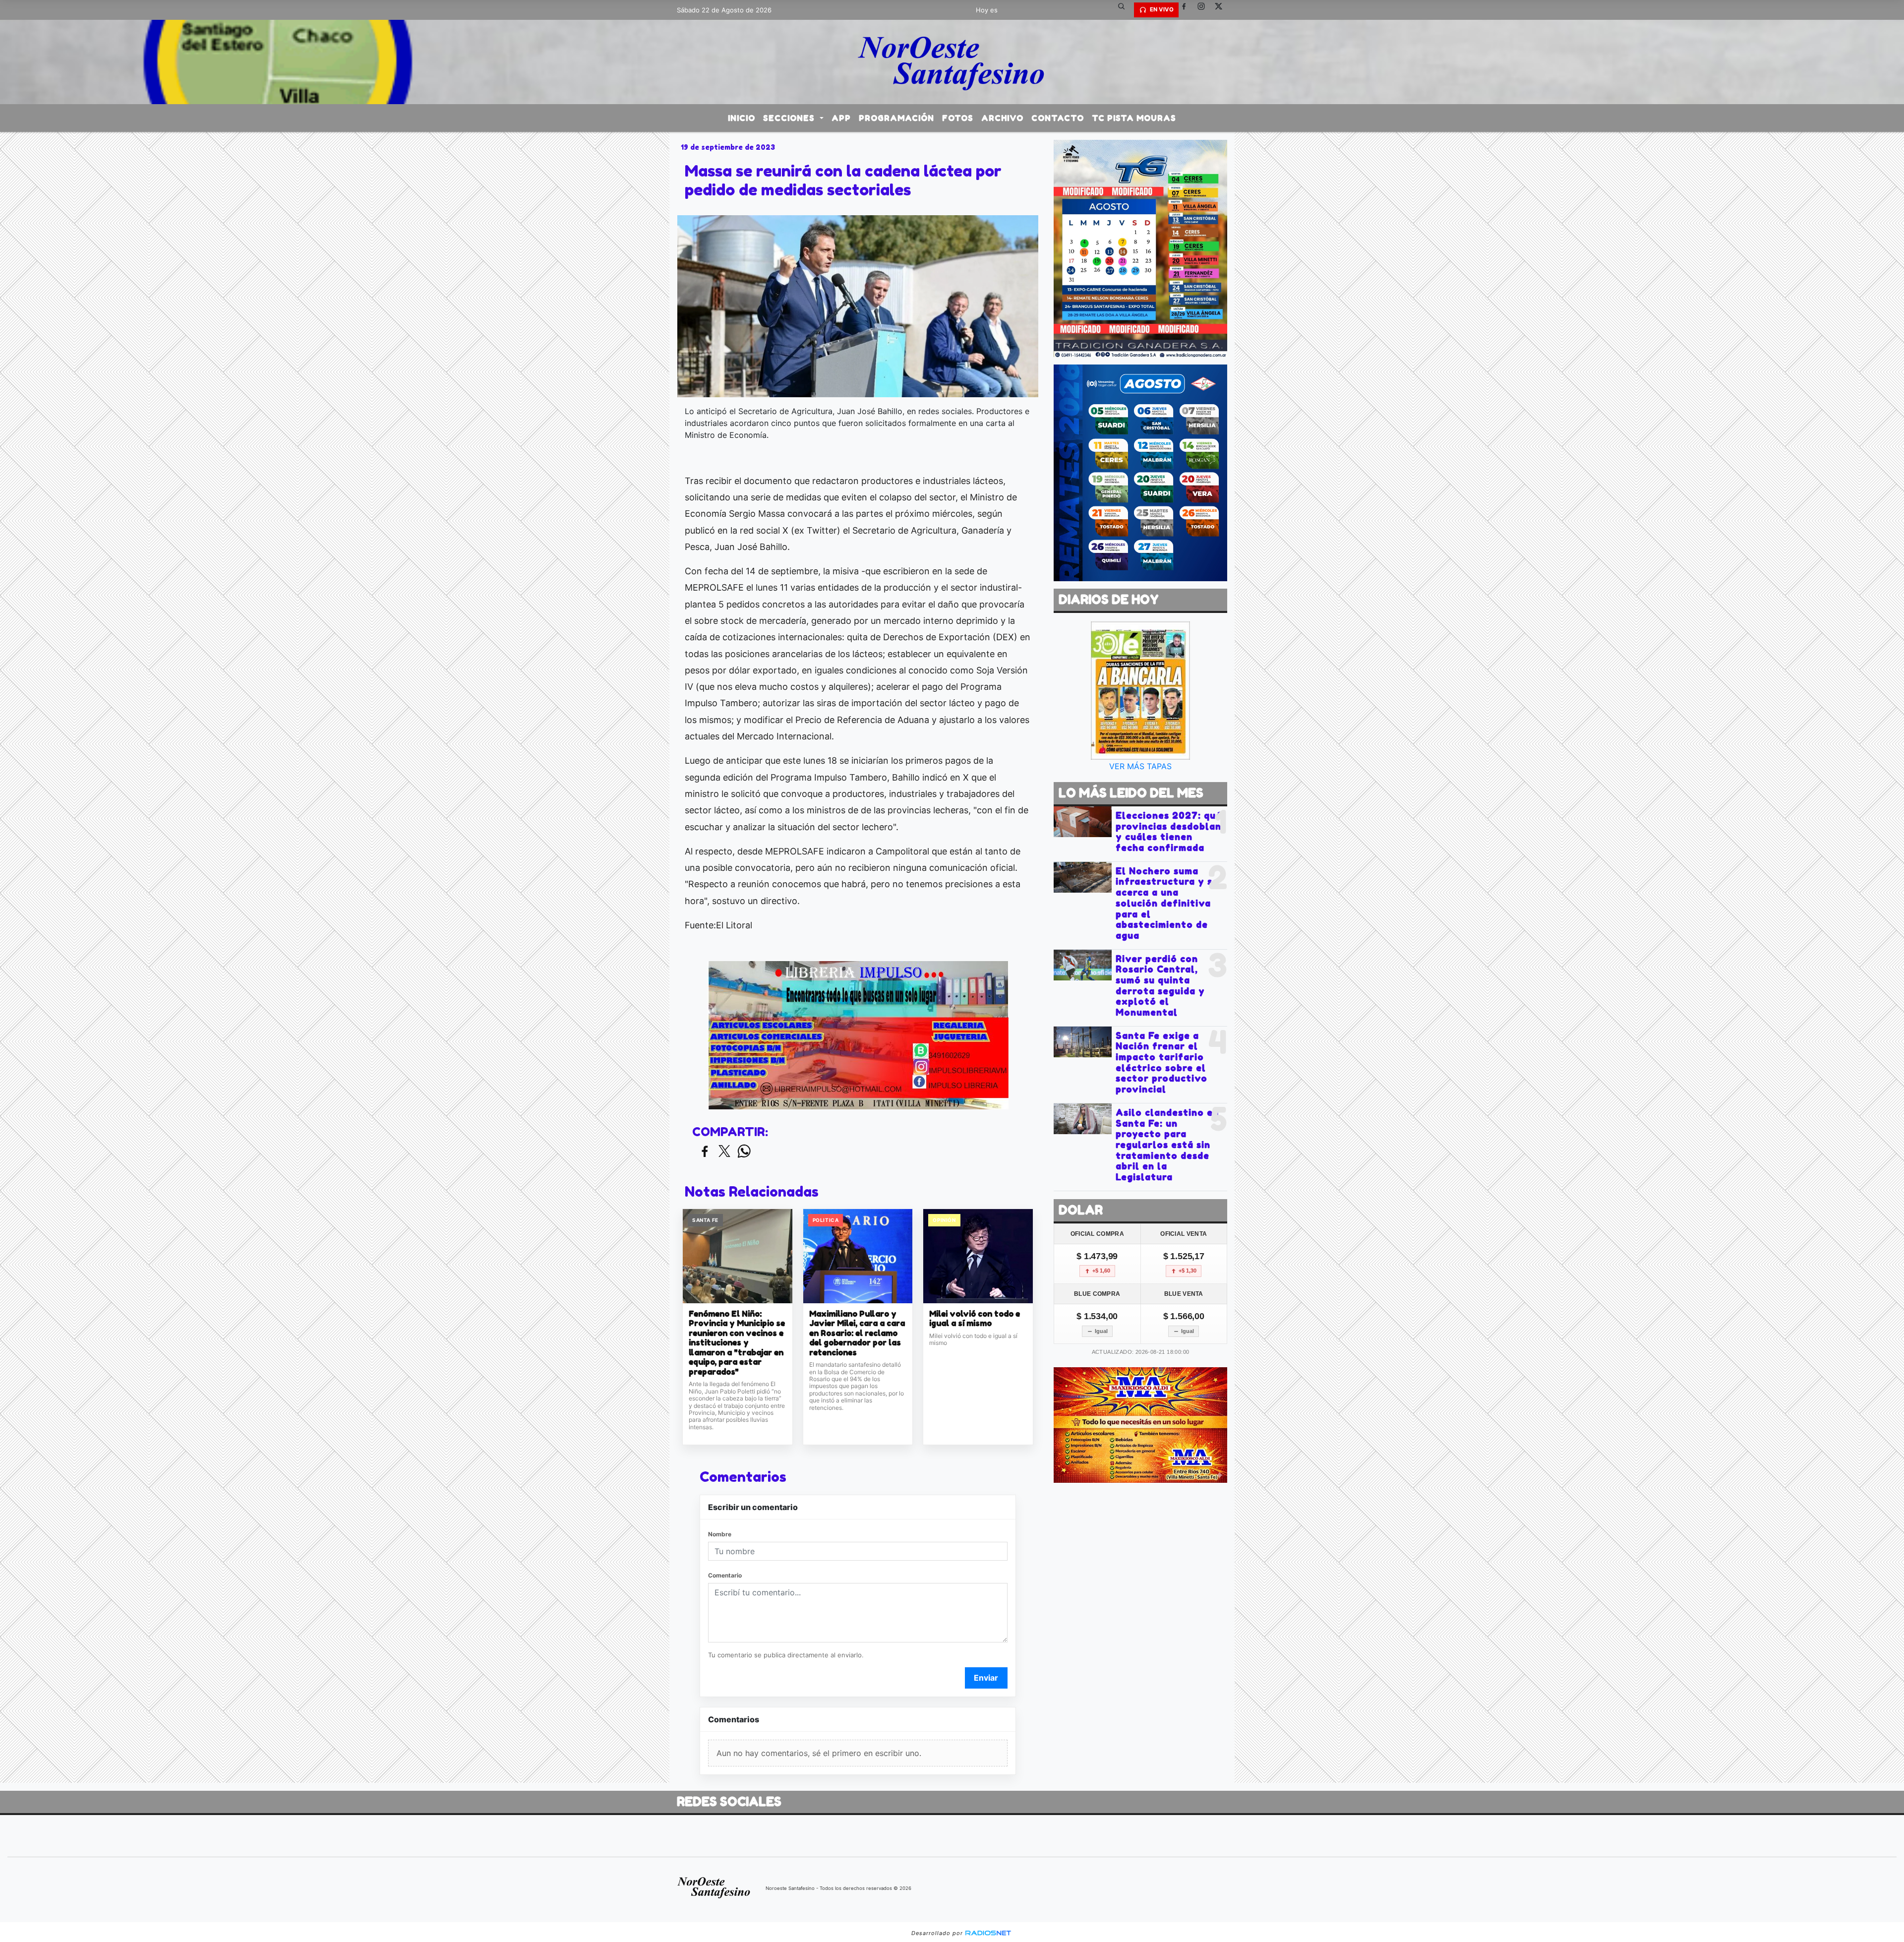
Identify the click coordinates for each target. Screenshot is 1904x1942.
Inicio (742, 118)
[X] (1222, 10)
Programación (896, 118)
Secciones (790, 118)
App (841, 118)
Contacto (1058, 118)
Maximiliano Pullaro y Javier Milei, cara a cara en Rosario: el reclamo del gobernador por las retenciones (857, 1333)
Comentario (725, 1575)
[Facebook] (1188, 10)
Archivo (1002, 118)
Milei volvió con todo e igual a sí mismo (975, 1319)
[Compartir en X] (724, 1152)
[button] (1125, 10)
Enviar (986, 1678)
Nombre (720, 1534)
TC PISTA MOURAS (1134, 118)
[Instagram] (1205, 10)
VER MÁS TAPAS (1140, 766)
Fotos (958, 118)
